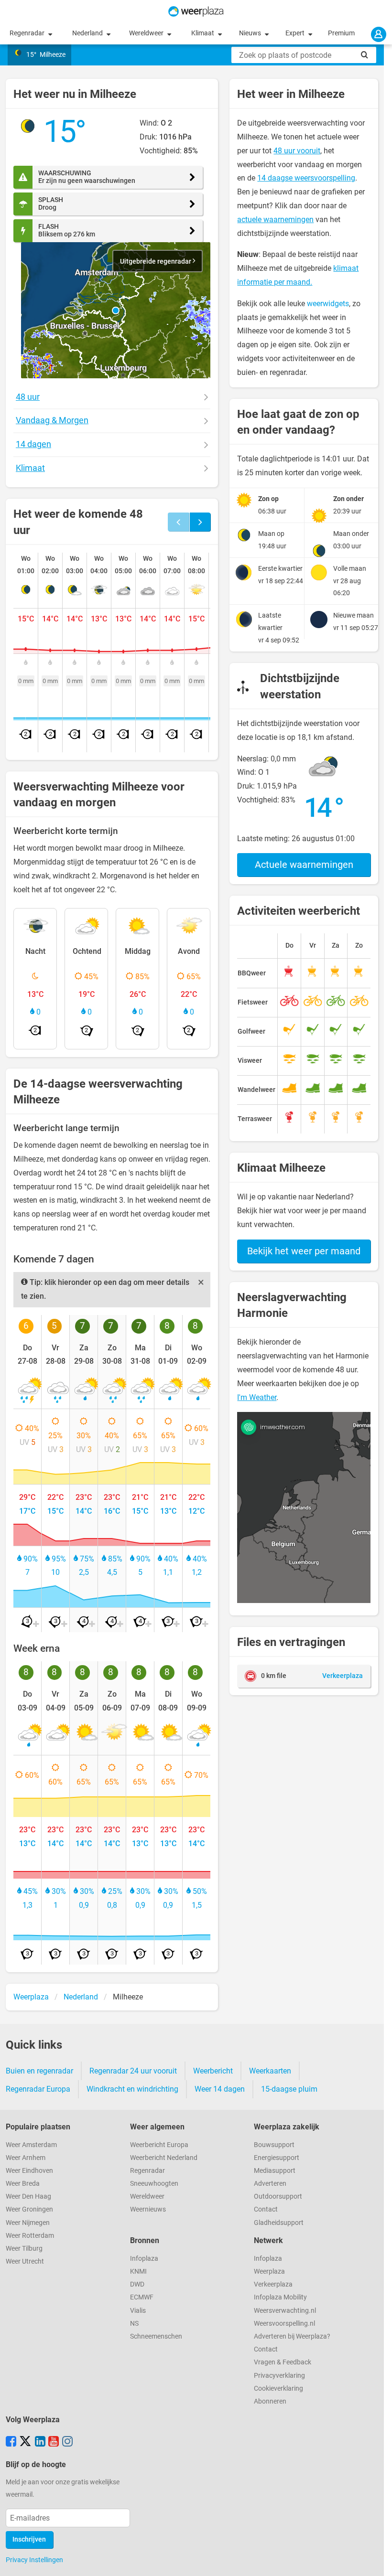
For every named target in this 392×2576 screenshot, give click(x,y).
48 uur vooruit (297, 151)
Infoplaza (144, 2259)
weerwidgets (328, 304)
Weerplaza (269, 2271)
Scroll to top (377, 2561)
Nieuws (251, 33)
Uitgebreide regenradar (156, 262)
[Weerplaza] (196, 11)
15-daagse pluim (289, 2089)
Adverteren (270, 2184)
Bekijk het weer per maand (304, 1251)
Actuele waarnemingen (304, 865)
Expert (296, 33)
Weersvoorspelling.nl (284, 2324)
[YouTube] (54, 2442)
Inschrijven (29, 2539)
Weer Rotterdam (30, 2236)
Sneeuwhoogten (154, 2184)
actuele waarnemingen (275, 219)
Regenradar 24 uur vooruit (133, 2071)
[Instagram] (67, 2442)
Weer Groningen (29, 2209)
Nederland (88, 33)
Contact (266, 2209)
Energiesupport (277, 2158)
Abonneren (270, 2401)
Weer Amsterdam (31, 2145)
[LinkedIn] (40, 2442)
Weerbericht (213, 2071)
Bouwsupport (274, 2145)
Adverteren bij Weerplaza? (292, 2336)
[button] (116, 310)
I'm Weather (257, 1397)
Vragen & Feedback (283, 2362)
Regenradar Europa (38, 2089)
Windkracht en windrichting (132, 2089)
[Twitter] (25, 2442)
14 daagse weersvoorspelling (306, 178)
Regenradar (28, 33)
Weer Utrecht (25, 2261)
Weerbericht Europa (159, 2145)
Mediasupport (275, 2171)
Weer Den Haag (28, 2197)
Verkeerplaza (273, 2284)
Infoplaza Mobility (280, 2297)
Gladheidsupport (279, 2223)
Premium (341, 33)
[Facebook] (11, 2442)
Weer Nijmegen (28, 2223)
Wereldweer (147, 33)
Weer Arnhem (26, 2158)
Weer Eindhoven (29, 2171)
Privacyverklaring (279, 2376)
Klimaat (203, 33)
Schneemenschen (156, 2336)
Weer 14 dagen (220, 2089)
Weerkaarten (270, 2071)
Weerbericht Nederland (164, 2158)
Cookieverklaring (278, 2389)
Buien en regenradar (39, 2071)
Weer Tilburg (24, 2249)
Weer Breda (23, 2184)
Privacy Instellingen (34, 2560)
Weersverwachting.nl (285, 2311)
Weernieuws (148, 2209)
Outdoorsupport (278, 2197)
